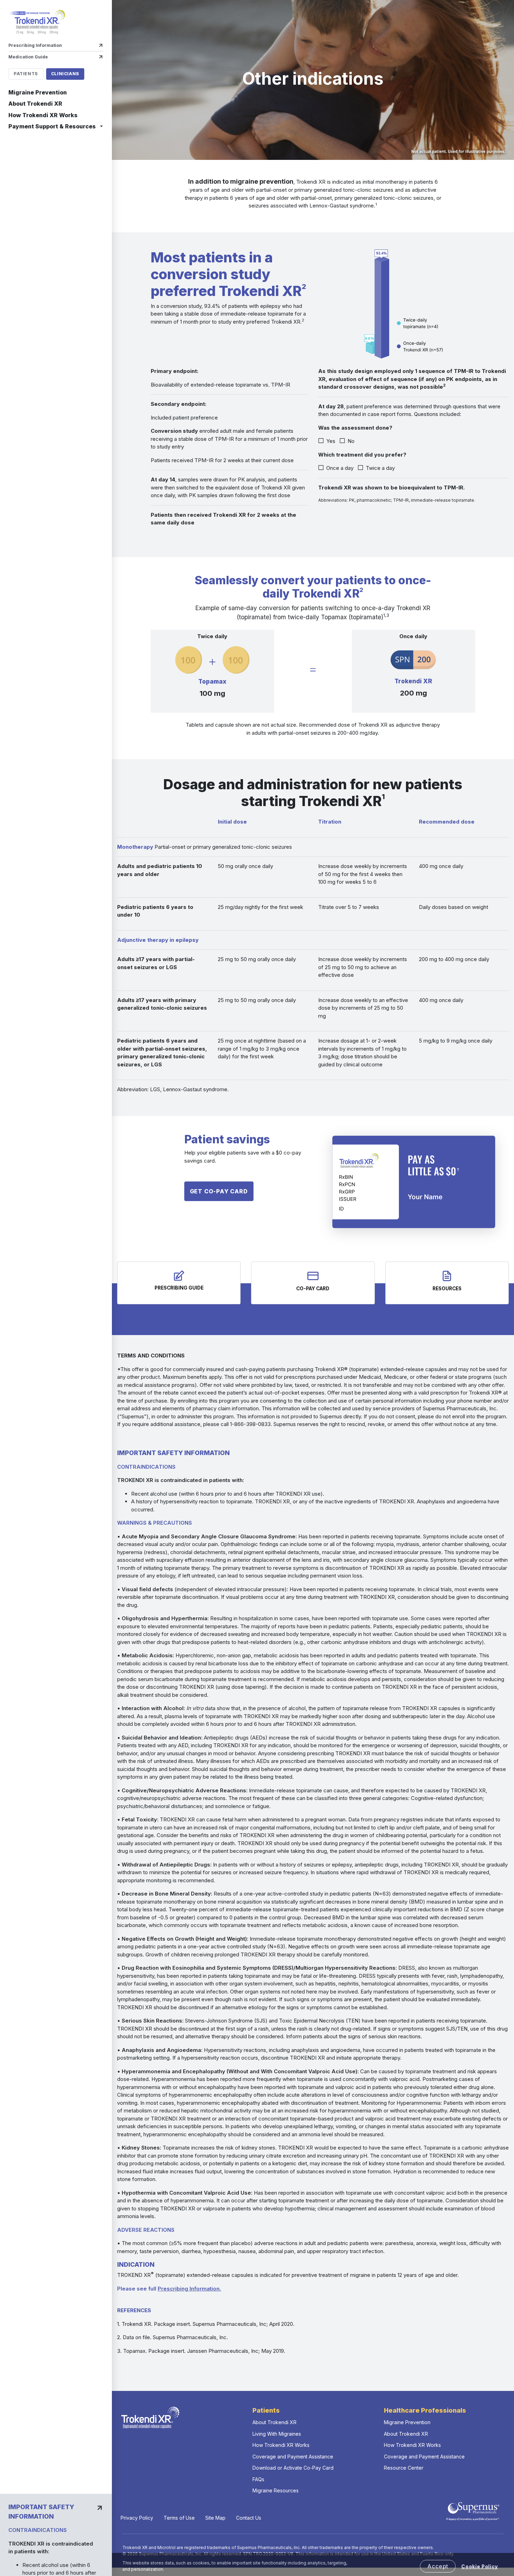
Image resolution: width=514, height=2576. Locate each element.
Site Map (215, 2518)
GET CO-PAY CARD (219, 1191)
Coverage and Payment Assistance (293, 2457)
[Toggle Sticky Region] (100, 2508)
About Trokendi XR (35, 104)
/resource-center (447, 1283)
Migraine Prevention (38, 92)
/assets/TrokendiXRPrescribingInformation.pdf (179, 1283)
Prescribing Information (35, 45)
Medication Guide (28, 57)
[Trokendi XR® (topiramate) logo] (37, 22)
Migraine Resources (276, 2490)
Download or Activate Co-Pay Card (293, 2468)
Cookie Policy (480, 2567)
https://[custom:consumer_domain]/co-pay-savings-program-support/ (313, 1283)
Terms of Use (179, 2518)
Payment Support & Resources (52, 126)
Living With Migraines (277, 2434)
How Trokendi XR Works (43, 115)
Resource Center (404, 2468)
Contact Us (249, 2518)
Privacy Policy (137, 2518)
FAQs (258, 2479)
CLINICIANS (65, 74)
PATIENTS (26, 74)
